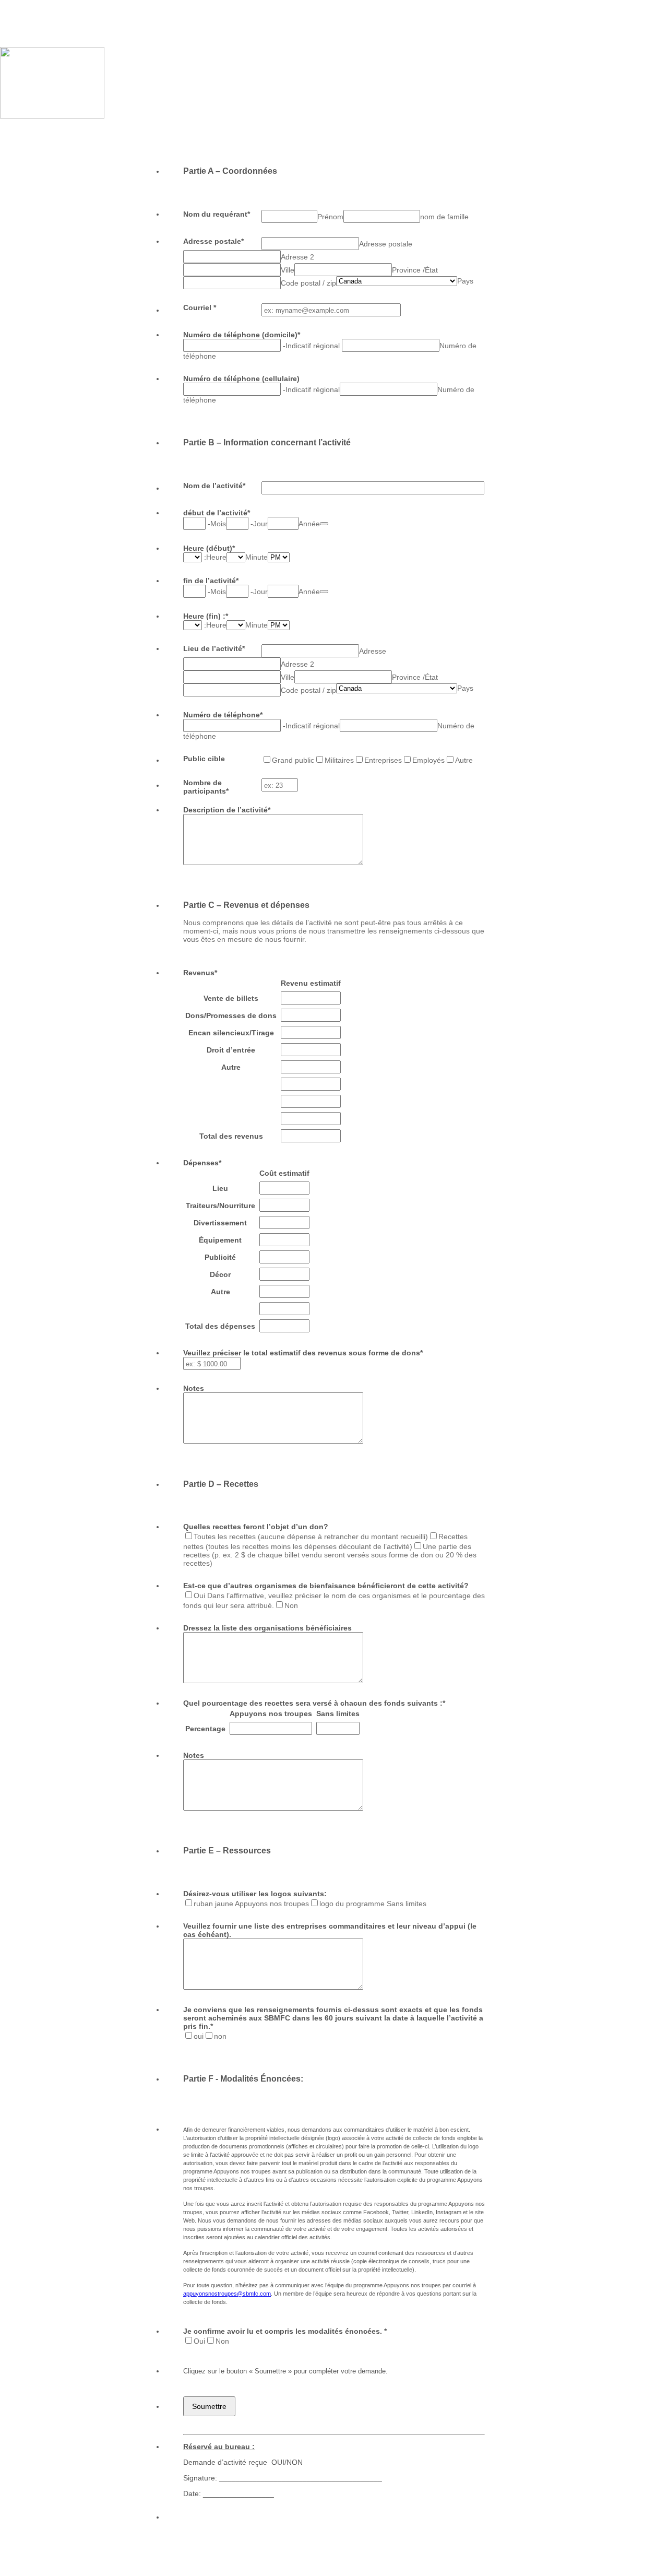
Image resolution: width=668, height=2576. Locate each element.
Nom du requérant (217, 214)
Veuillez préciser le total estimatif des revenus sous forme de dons (303, 1353)
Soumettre (209, 2406)
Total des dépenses (220, 1326)
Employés (428, 760)
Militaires (339, 760)
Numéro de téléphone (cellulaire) (241, 379)
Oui (199, 2341)
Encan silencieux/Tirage (231, 1033)
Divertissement (220, 1223)
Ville (288, 270)
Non (291, 1605)
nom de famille (444, 217)
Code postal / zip (308, 283)
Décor (220, 1274)
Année (309, 524)
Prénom (330, 217)
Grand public (293, 760)
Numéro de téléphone (223, 715)
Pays (465, 281)
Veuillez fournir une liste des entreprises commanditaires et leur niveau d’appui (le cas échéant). (330, 1930)
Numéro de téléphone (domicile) (242, 335)
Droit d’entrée (231, 1050)
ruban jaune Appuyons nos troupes (251, 1904)
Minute (257, 557)
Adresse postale (213, 241)
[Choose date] (324, 524)
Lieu (220, 1188)
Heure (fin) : (206, 616)
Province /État (415, 270)
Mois (218, 524)
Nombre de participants (206, 787)
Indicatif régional (314, 346)
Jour (260, 524)
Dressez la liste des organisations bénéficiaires (267, 1628)
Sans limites (338, 1714)
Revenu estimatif (311, 983)
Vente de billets (231, 998)
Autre (464, 760)
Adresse (373, 651)
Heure (216, 557)
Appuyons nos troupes (271, 1714)
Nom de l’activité (214, 486)
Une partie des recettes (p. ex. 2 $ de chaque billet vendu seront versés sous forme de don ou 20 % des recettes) (330, 1555)
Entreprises (383, 760)
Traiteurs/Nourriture (220, 1206)
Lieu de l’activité (214, 648)
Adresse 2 (297, 257)
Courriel (200, 308)
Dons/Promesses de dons (231, 1015)
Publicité (220, 1257)
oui (199, 2036)
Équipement (220, 1240)
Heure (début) (209, 548)
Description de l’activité (227, 810)
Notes (194, 1388)
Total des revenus (231, 1136)
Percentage (205, 1729)
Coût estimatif (284, 1173)
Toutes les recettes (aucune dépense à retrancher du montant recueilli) (311, 1537)
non (220, 2036)
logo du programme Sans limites (373, 1904)
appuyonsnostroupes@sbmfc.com (227, 2294)
